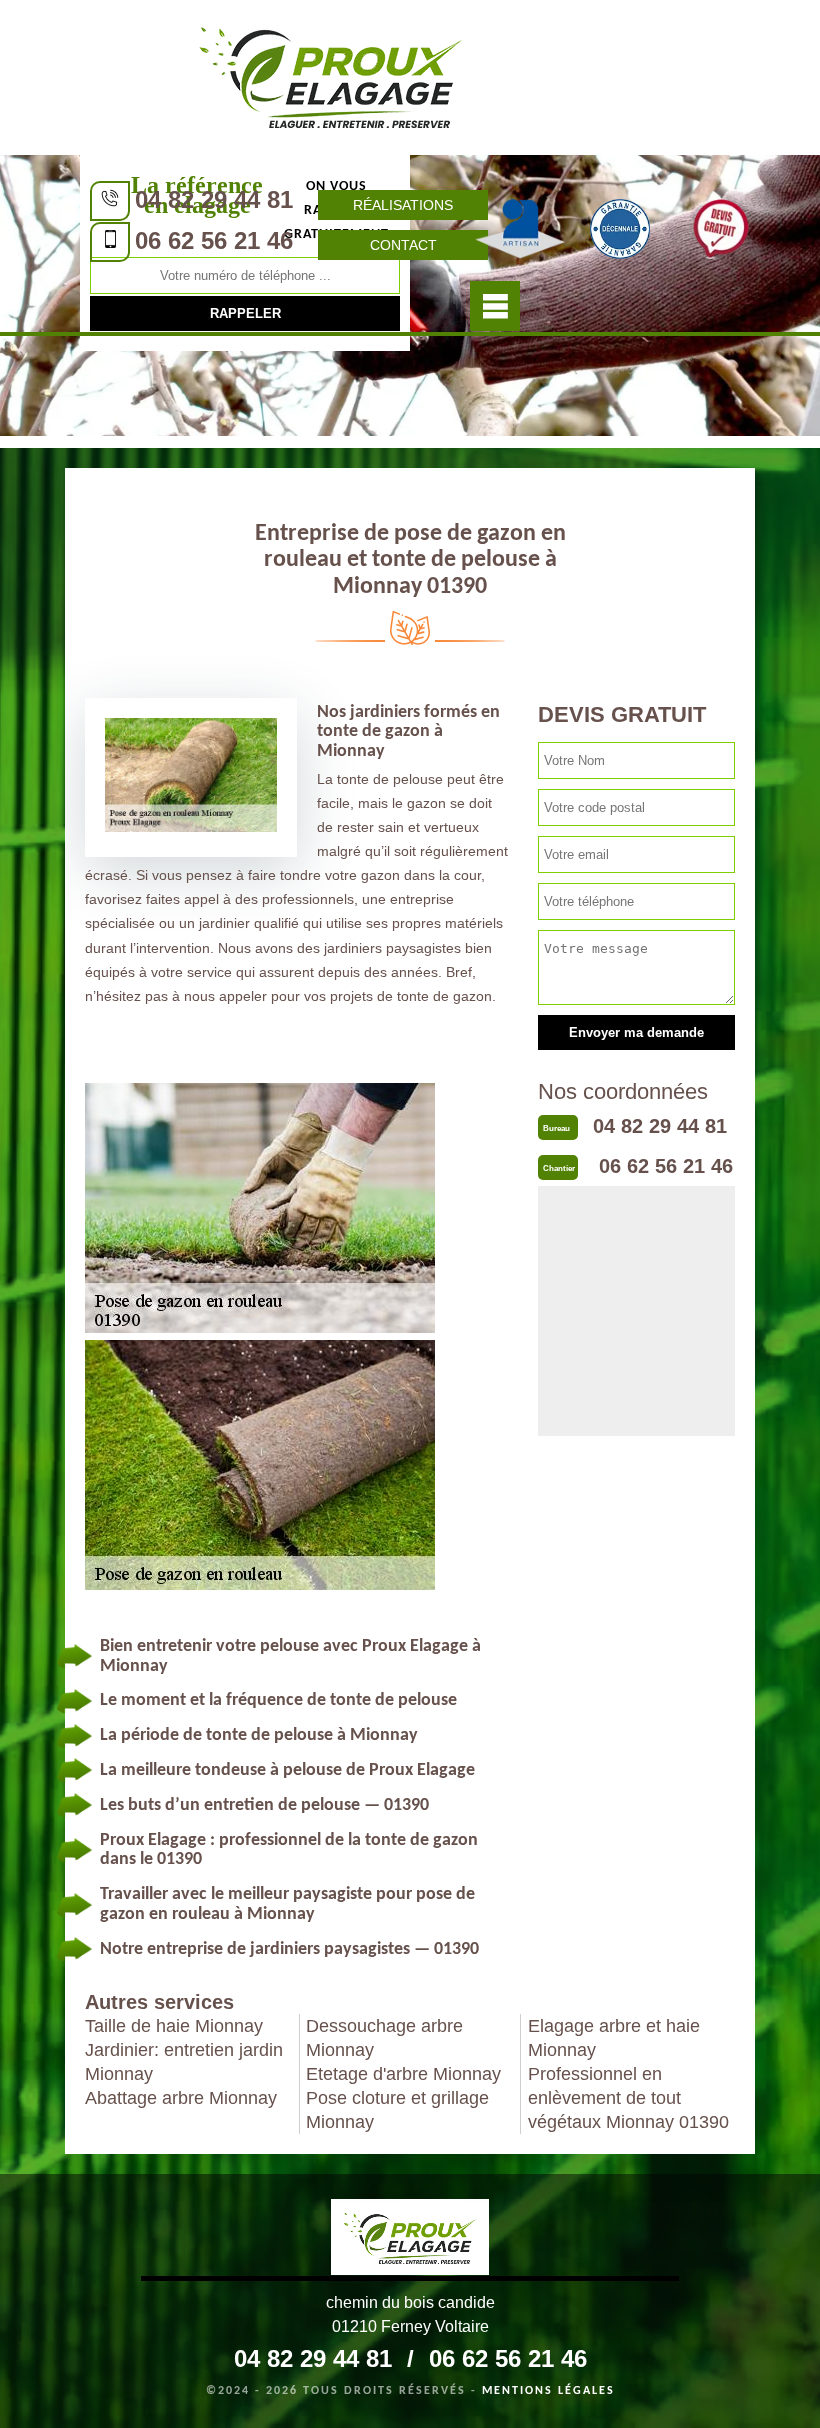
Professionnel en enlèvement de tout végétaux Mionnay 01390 (628, 2098)
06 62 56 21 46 (214, 240)
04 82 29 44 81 (214, 199)
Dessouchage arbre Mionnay (384, 2038)
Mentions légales (548, 2391)
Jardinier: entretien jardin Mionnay (184, 2062)
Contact (403, 245)
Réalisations (403, 205)
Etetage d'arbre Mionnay (403, 2074)
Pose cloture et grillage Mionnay (397, 2110)
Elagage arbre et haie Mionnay (614, 2038)
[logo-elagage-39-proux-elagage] (410, 2240)
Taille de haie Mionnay (174, 2026)
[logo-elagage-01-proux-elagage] (331, 75)
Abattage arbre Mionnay (181, 2098)
